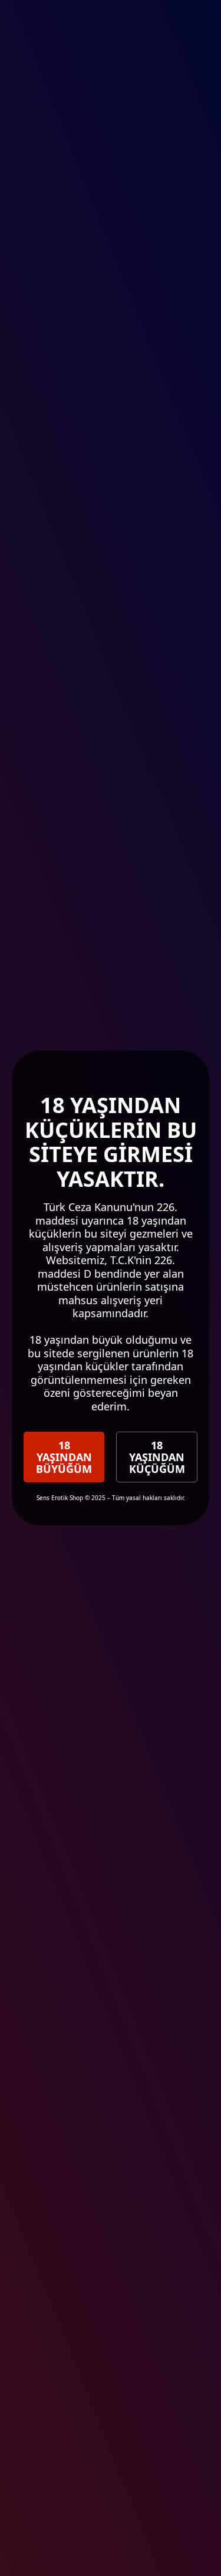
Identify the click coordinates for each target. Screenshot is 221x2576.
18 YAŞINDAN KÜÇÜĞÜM (157, 1457)
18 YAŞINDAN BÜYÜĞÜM (64, 1457)
